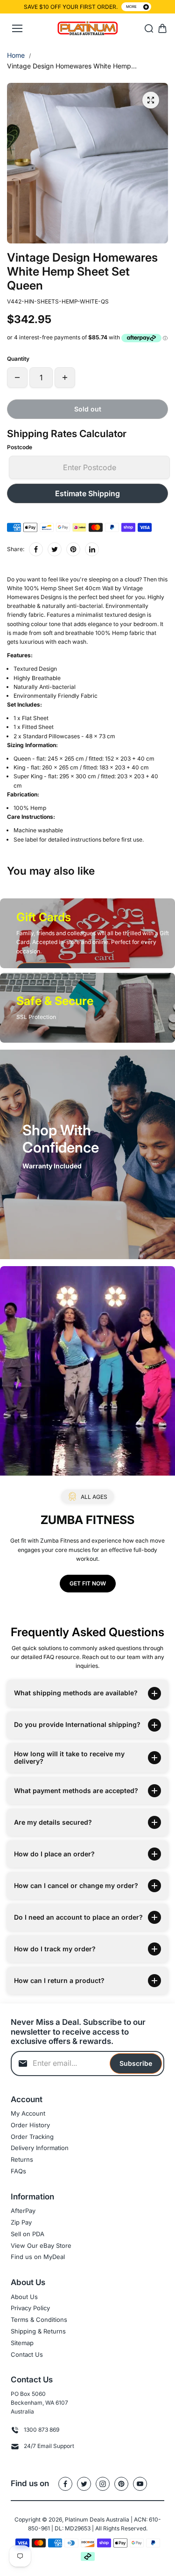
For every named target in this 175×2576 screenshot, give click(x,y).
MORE (131, 7)
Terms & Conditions (39, 2320)
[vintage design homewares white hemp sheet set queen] (151, 100)
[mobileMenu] (17, 28)
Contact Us (27, 2354)
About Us (24, 2297)
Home (16, 55)
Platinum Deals (85, 2519)
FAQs (18, 2171)
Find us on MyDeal (38, 2257)
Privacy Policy (30, 2308)
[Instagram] (103, 2484)
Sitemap (22, 2343)
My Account (28, 2113)
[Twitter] (55, 549)
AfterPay (23, 2211)
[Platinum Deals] (87, 29)
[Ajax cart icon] (162, 28)
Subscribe (136, 2063)
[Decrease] (17, 378)
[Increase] (65, 378)
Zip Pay (21, 2222)
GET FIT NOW (88, 1583)
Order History (30, 2125)
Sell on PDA (28, 2234)
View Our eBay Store (41, 2246)
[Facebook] (36, 549)
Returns (22, 2159)
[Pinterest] (73, 549)
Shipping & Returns (38, 2331)
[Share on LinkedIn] (92, 549)
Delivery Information (40, 2148)
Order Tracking (32, 2137)
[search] (149, 28)
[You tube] (140, 2484)
